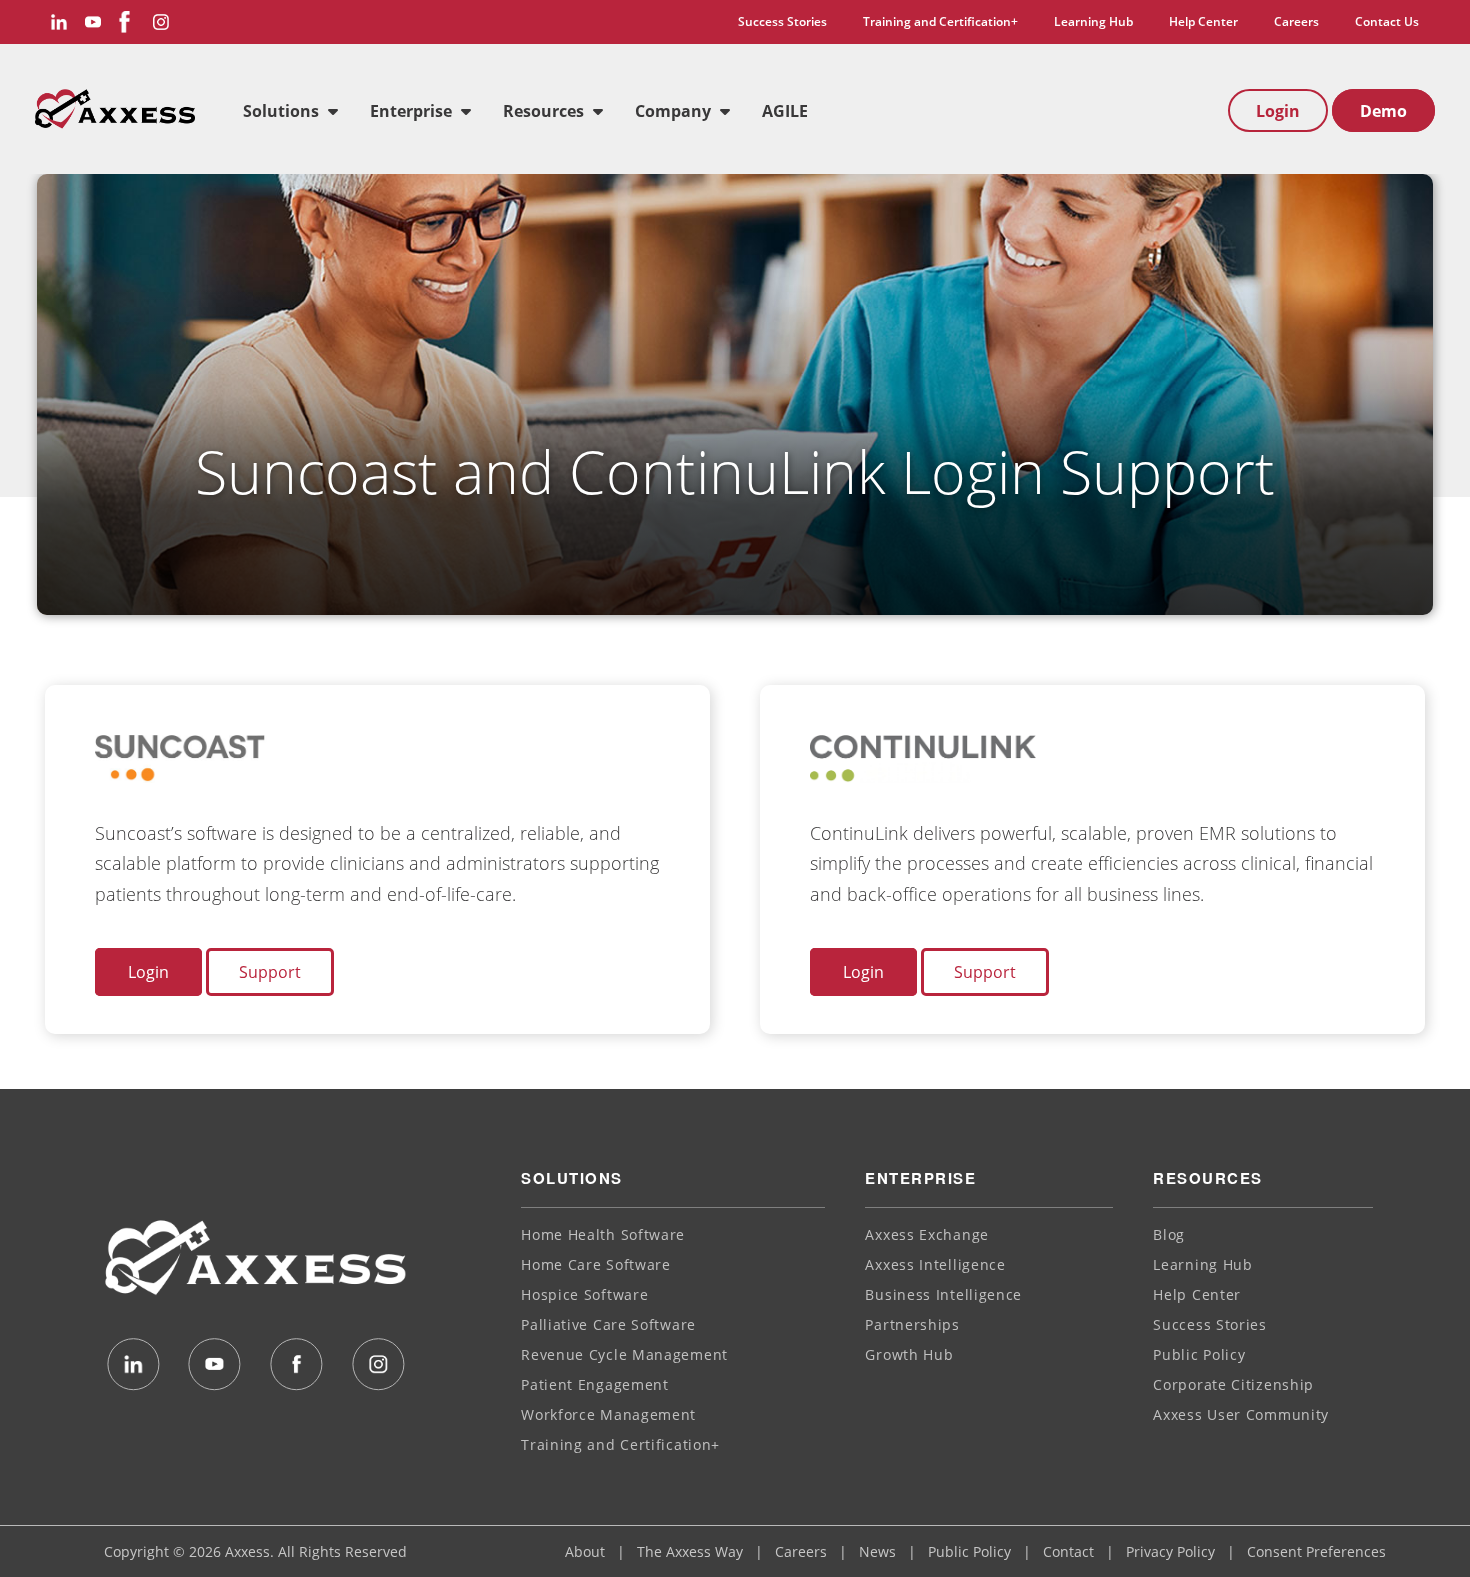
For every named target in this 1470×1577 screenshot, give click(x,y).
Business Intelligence (943, 1294)
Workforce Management (608, 1414)
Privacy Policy (1170, 1551)
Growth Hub (909, 1354)
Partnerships (912, 1324)
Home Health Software (603, 1234)
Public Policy (1199, 1354)
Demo (1383, 111)
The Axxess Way (690, 1551)
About (585, 1551)
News (877, 1551)
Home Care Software (596, 1264)
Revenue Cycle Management (624, 1354)
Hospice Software (584, 1294)
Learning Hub (1093, 21)
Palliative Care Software (608, 1324)
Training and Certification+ (940, 21)
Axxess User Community (1241, 1414)
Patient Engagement (595, 1384)
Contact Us (1387, 21)
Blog (1169, 1234)
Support (270, 972)
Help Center (1203, 21)
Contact (1068, 1551)
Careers (1296, 21)
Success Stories (782, 21)
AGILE (785, 111)
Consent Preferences (1316, 1551)
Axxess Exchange (927, 1234)
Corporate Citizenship (1233, 1384)
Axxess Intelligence (935, 1264)
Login (1278, 111)
